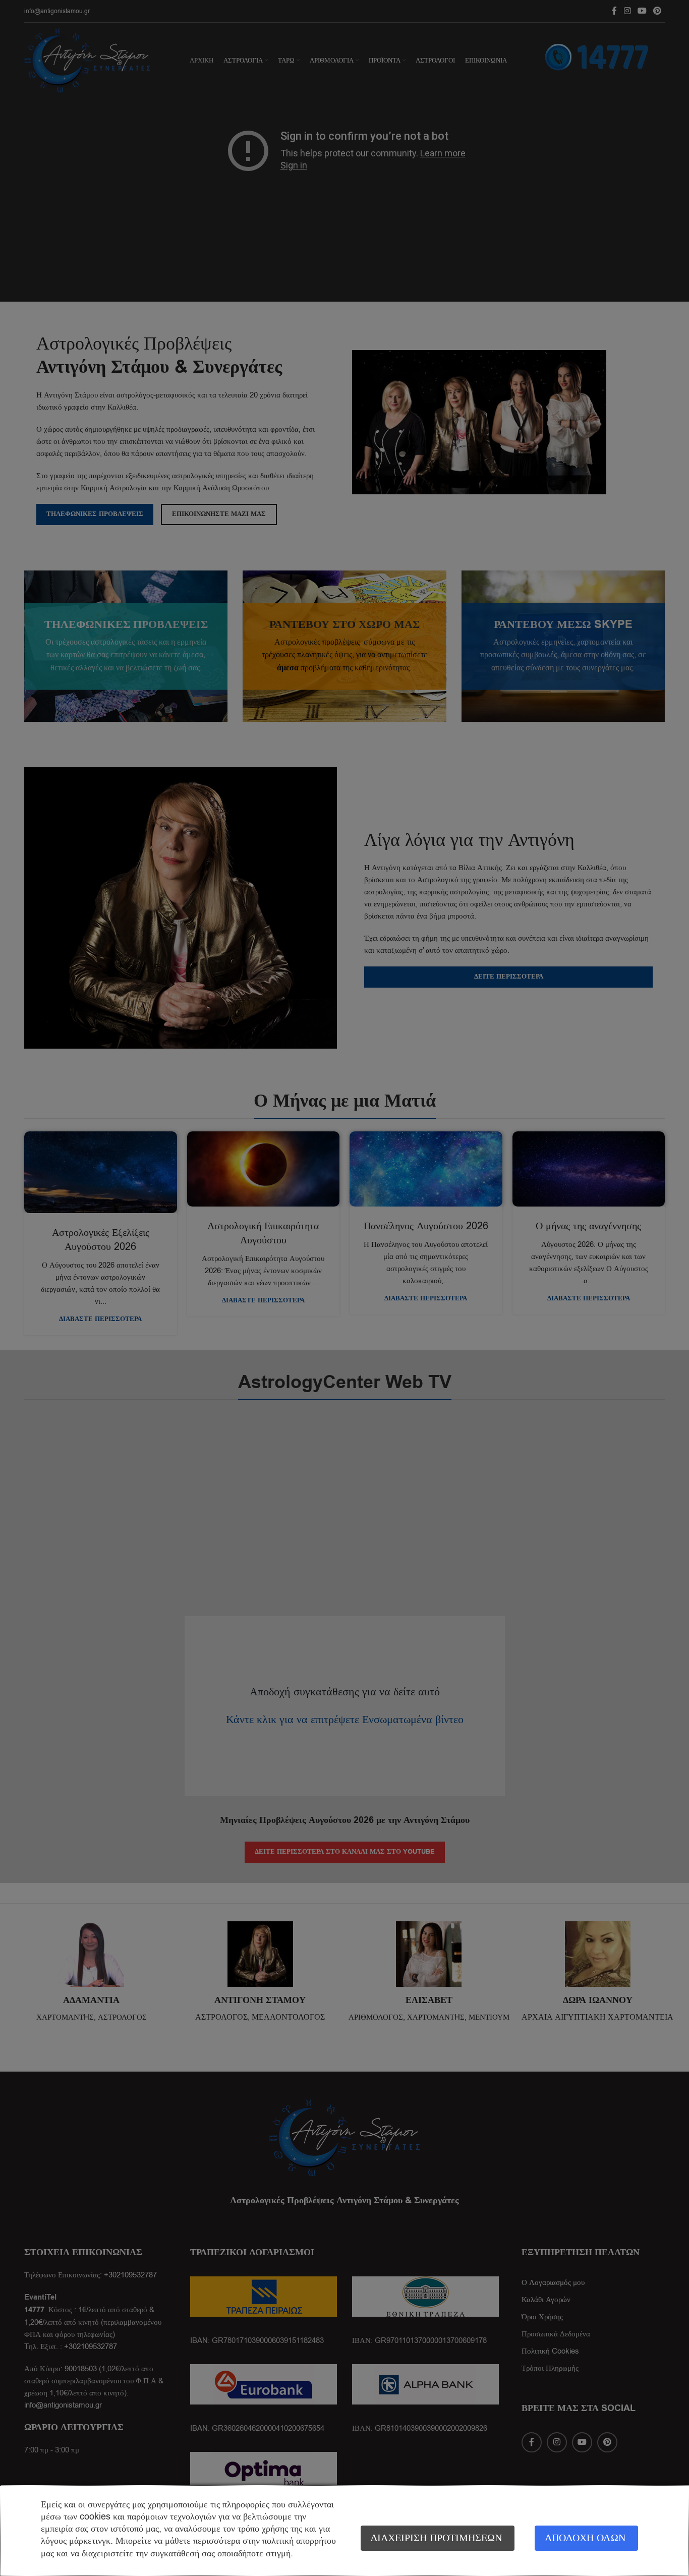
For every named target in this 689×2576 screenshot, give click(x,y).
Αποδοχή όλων (585, 2538)
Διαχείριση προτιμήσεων (436, 2538)
